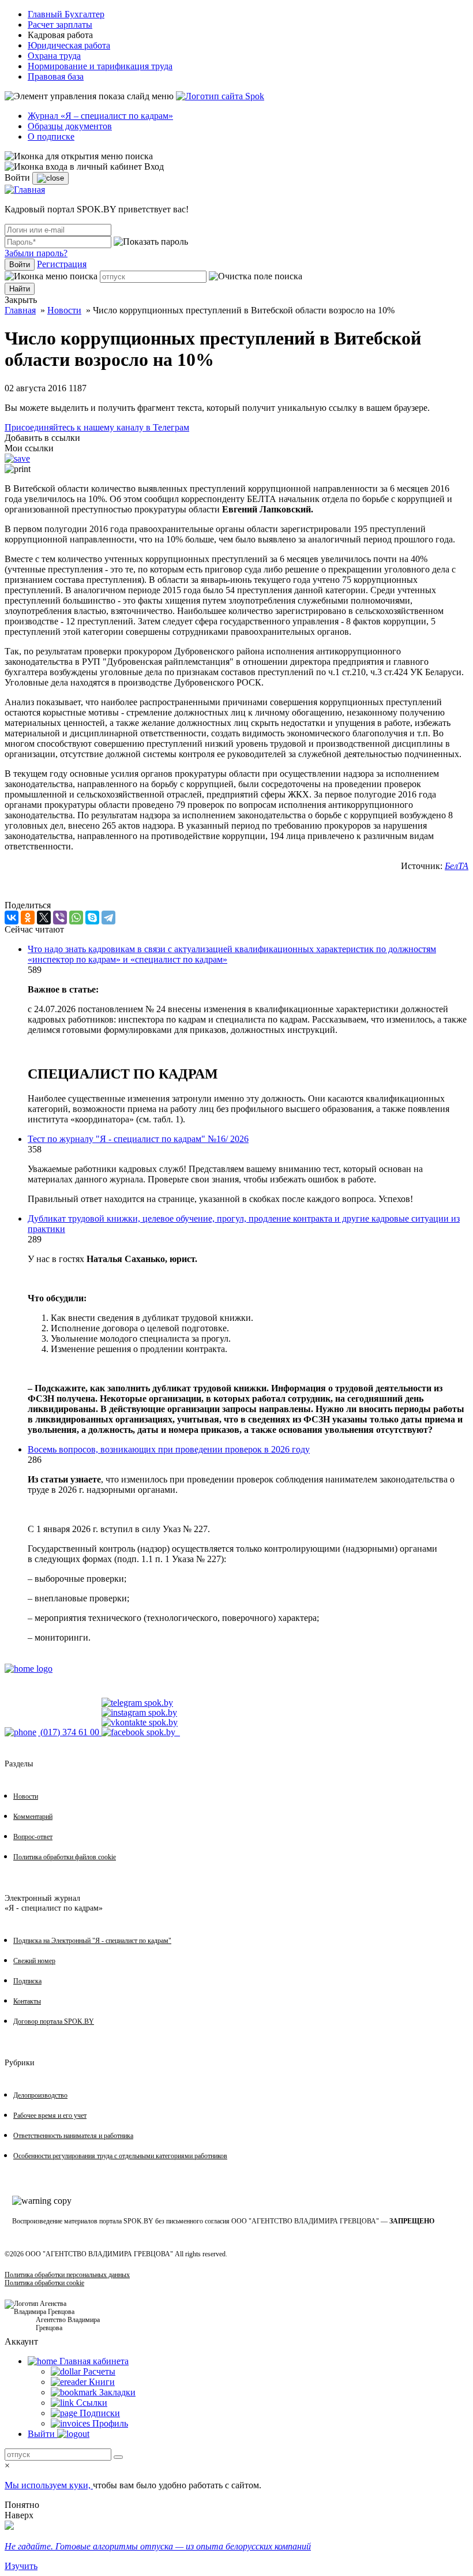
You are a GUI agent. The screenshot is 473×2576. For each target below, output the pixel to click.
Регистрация (62, 264)
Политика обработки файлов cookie (65, 1857)
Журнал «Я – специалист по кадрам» (100, 116)
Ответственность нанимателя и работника (73, 2136)
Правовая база (56, 76)
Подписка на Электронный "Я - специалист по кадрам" (92, 1941)
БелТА (457, 866)
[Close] (50, 178)
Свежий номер (34, 1961)
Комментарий (33, 1817)
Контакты (27, 2001)
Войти (20, 265)
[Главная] (25, 190)
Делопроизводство (40, 2095)
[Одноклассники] (28, 918)
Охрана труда (54, 56)
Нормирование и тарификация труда (100, 66)
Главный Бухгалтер (66, 14)
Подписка (27, 1981)
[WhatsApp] (76, 918)
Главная (20, 310)
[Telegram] (108, 918)
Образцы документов (70, 126)
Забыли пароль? (36, 253)
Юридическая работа (69, 45)
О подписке (51, 136)
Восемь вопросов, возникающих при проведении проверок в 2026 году (169, 1449)
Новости (64, 310)
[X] (44, 918)
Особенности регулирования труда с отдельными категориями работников (120, 2156)
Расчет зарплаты (60, 25)
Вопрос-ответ (33, 1837)
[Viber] (60, 918)
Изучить (21, 2566)
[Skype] (92, 918)
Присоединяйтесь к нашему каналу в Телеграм (97, 427)
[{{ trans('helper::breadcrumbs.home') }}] (29, 1669)
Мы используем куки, (49, 2485)
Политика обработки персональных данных (67, 2275)
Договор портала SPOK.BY (54, 2021)
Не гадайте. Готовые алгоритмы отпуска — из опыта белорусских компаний (158, 2546)
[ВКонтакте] (12, 918)
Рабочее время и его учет (50, 2116)
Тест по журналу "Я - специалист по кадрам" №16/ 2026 (138, 1139)
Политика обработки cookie (44, 2283)
